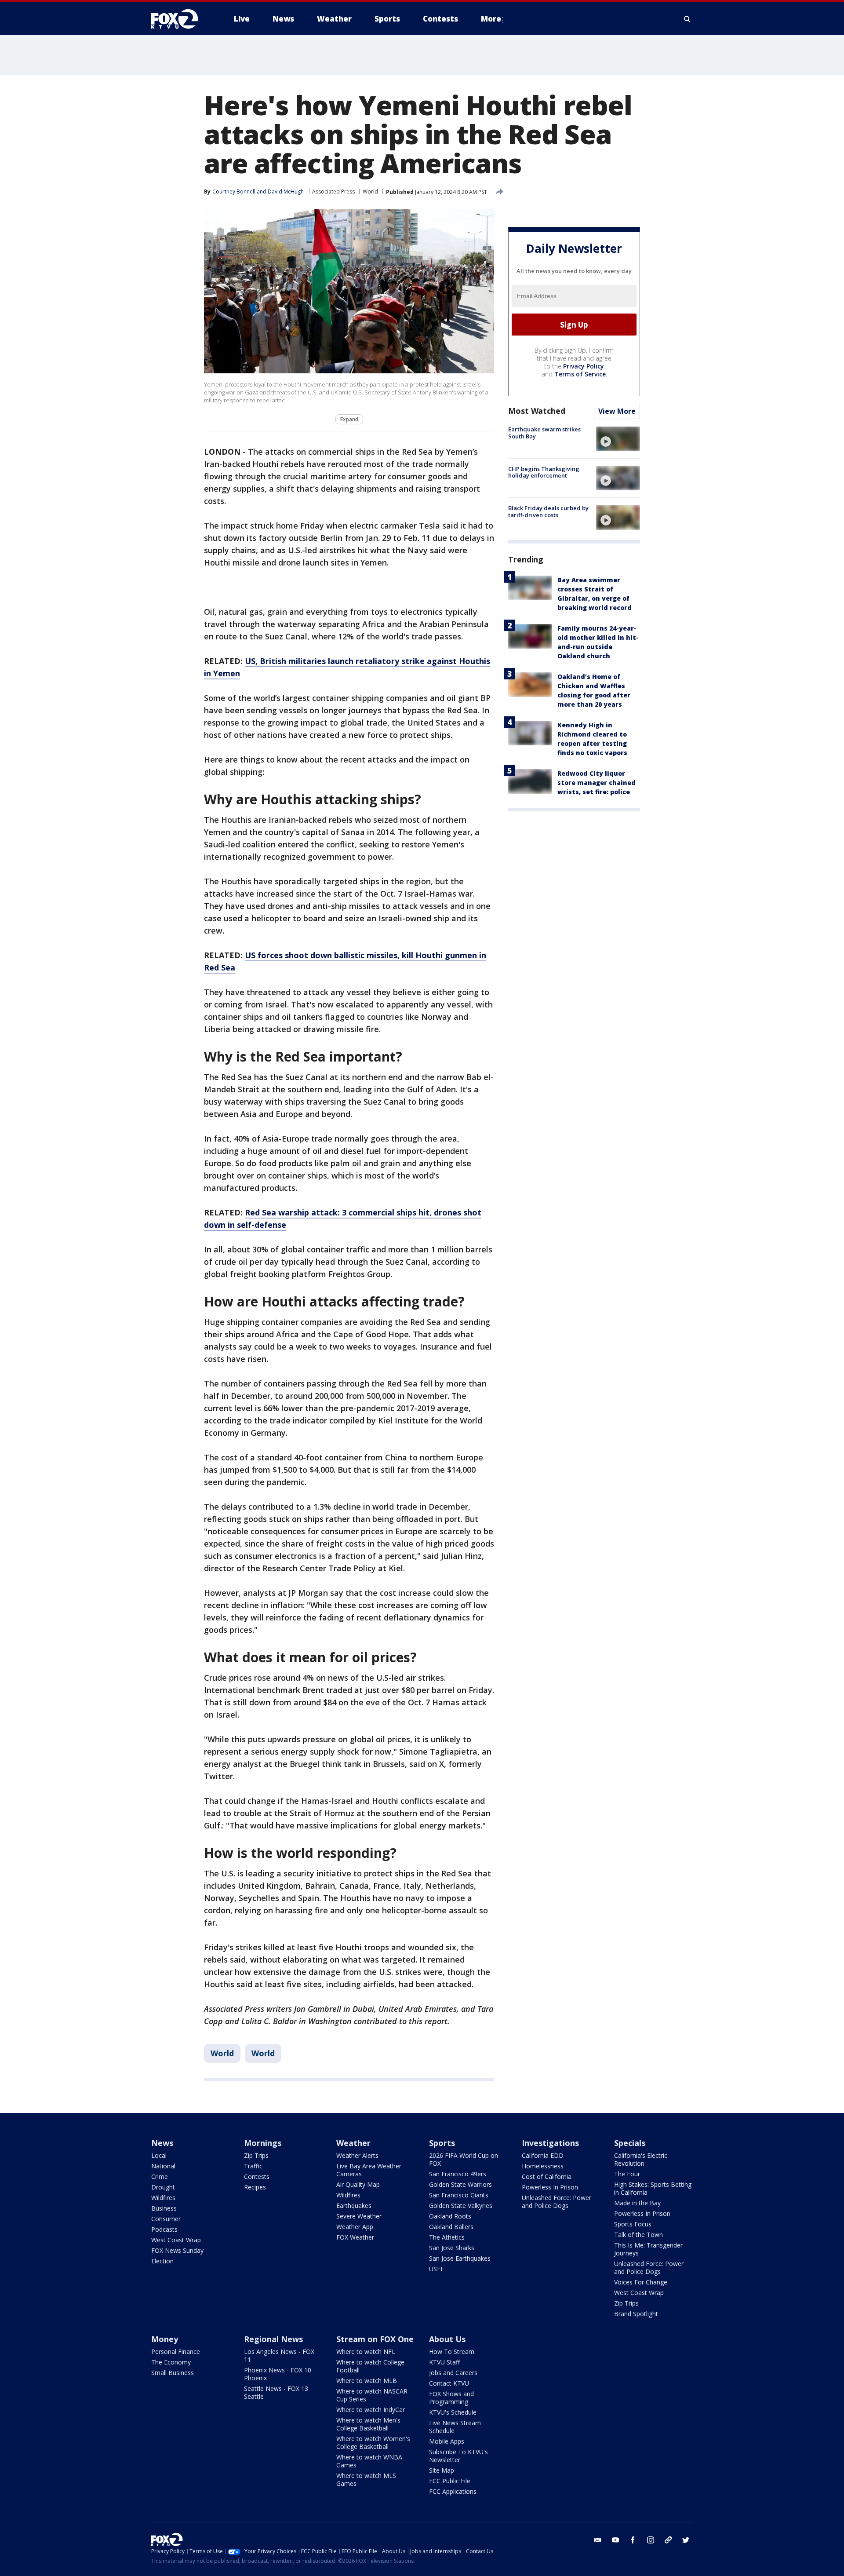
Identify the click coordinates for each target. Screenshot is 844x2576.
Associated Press (333, 192)
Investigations (550, 2143)
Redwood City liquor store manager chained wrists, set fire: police (597, 783)
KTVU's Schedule (453, 2412)
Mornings (263, 2143)
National (163, 2166)
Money (165, 2339)
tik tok (668, 2540)
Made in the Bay (637, 2203)
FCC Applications (453, 2491)
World (370, 192)
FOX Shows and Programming (451, 2398)
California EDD (543, 2155)
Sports (442, 2143)
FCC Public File (450, 2481)
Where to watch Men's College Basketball (368, 2424)
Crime (160, 2176)
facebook (633, 2540)
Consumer (166, 2219)
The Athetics (447, 2237)
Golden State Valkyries (461, 2206)
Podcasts (164, 2229)
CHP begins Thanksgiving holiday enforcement (544, 472)
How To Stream (452, 2352)
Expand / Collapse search (688, 19)
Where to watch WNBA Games (369, 2461)
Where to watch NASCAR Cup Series (372, 2395)
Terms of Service (580, 374)
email (598, 2540)
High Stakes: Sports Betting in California (653, 2188)
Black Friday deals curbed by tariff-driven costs (548, 511)
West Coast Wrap (176, 2240)
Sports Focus (633, 2224)
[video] (618, 439)
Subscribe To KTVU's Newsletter (458, 2456)
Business (164, 2208)
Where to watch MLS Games (366, 2479)
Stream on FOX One (375, 2339)
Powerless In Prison (550, 2187)
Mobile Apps (447, 2441)
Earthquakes (354, 2206)
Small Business (173, 2373)
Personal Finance (176, 2352)
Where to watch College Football (370, 2366)
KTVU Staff (444, 2362)
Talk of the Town (638, 2235)
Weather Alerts (357, 2155)
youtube (615, 2540)
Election (162, 2261)
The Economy (171, 2362)
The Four (627, 2174)
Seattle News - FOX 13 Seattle (276, 2392)
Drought (163, 2187)
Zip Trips (256, 2155)
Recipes (255, 2187)
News (162, 2143)
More (491, 19)
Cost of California (547, 2176)
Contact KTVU (449, 2383)
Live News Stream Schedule (455, 2427)
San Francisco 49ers (458, 2174)
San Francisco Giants (459, 2195)
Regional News (273, 2339)
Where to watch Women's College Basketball (373, 2443)
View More (617, 412)
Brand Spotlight (636, 2314)
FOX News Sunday (177, 2250)
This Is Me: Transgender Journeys (648, 2249)
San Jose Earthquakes (460, 2258)
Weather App (355, 2227)
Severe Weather (359, 2216)
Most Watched (537, 411)
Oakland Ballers (451, 2227)
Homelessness (543, 2166)
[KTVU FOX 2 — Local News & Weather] (180, 19)
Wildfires (163, 2198)
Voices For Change (641, 2282)
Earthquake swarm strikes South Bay (544, 433)
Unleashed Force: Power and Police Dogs (557, 2202)
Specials (630, 2143)
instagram (651, 2540)
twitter (686, 2540)
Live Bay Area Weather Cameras (369, 2170)
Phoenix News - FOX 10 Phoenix (278, 2374)
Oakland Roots (450, 2216)
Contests (257, 2176)
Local (159, 2155)
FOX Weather (355, 2237)
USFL (437, 2269)
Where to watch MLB (367, 2381)
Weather (353, 2143)
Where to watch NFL (366, 2352)
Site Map (442, 2470)
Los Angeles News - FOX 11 (279, 2355)
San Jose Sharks (452, 2248)
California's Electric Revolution (641, 2159)
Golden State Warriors (460, 2184)
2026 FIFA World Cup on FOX (464, 2159)
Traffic (253, 2166)
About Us (447, 2339)
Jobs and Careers (453, 2373)
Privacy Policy (584, 367)
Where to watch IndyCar (371, 2410)
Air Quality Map (358, 2184)
